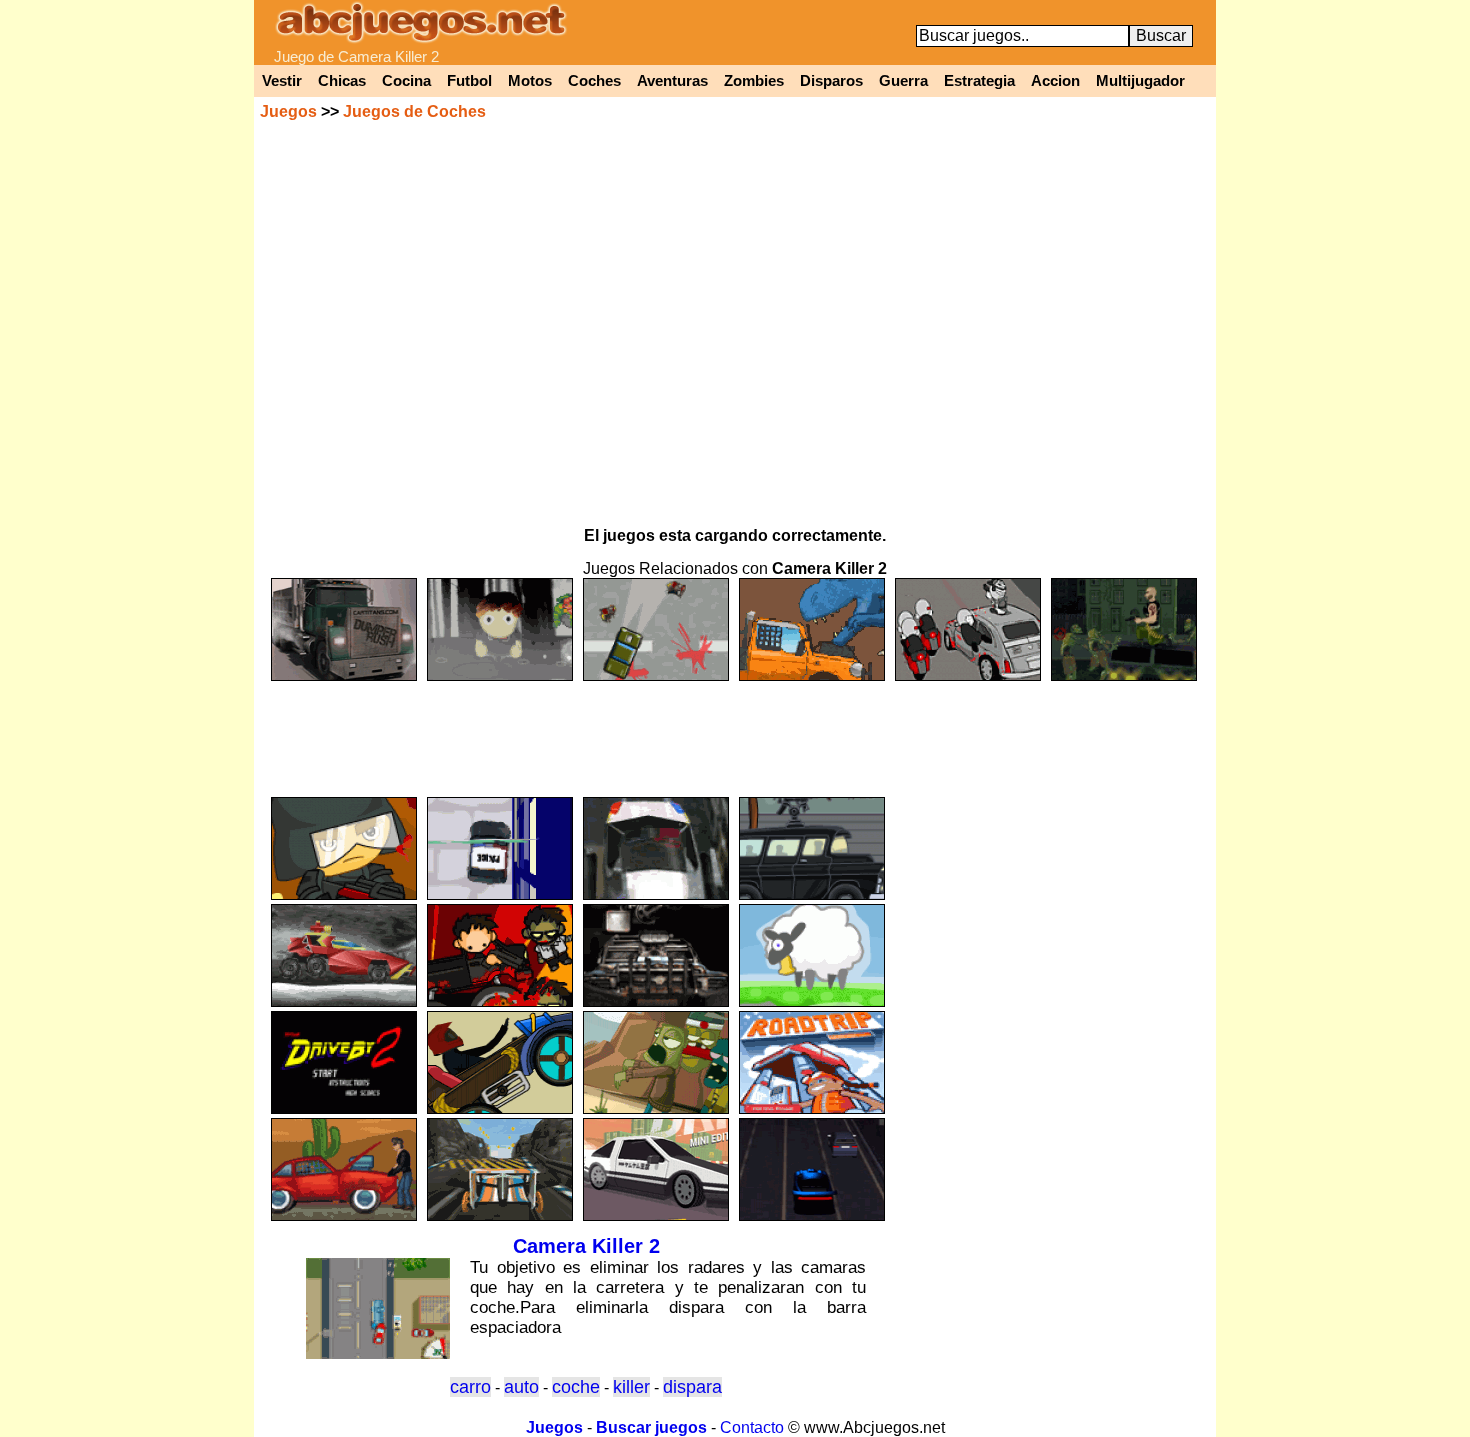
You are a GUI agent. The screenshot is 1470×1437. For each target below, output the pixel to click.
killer (631, 1387)
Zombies (754, 81)
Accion (1055, 81)
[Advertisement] (735, 730)
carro (470, 1387)
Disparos (831, 81)
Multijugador (1140, 81)
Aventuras (672, 81)
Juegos (288, 111)
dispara (692, 1387)
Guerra (903, 81)
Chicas (342, 81)
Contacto (752, 1427)
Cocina (406, 81)
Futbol (469, 81)
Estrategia (979, 81)
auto (521, 1387)
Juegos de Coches (414, 111)
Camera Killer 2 (586, 1246)
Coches (594, 81)
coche (576, 1387)
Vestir (282, 81)
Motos (530, 81)
